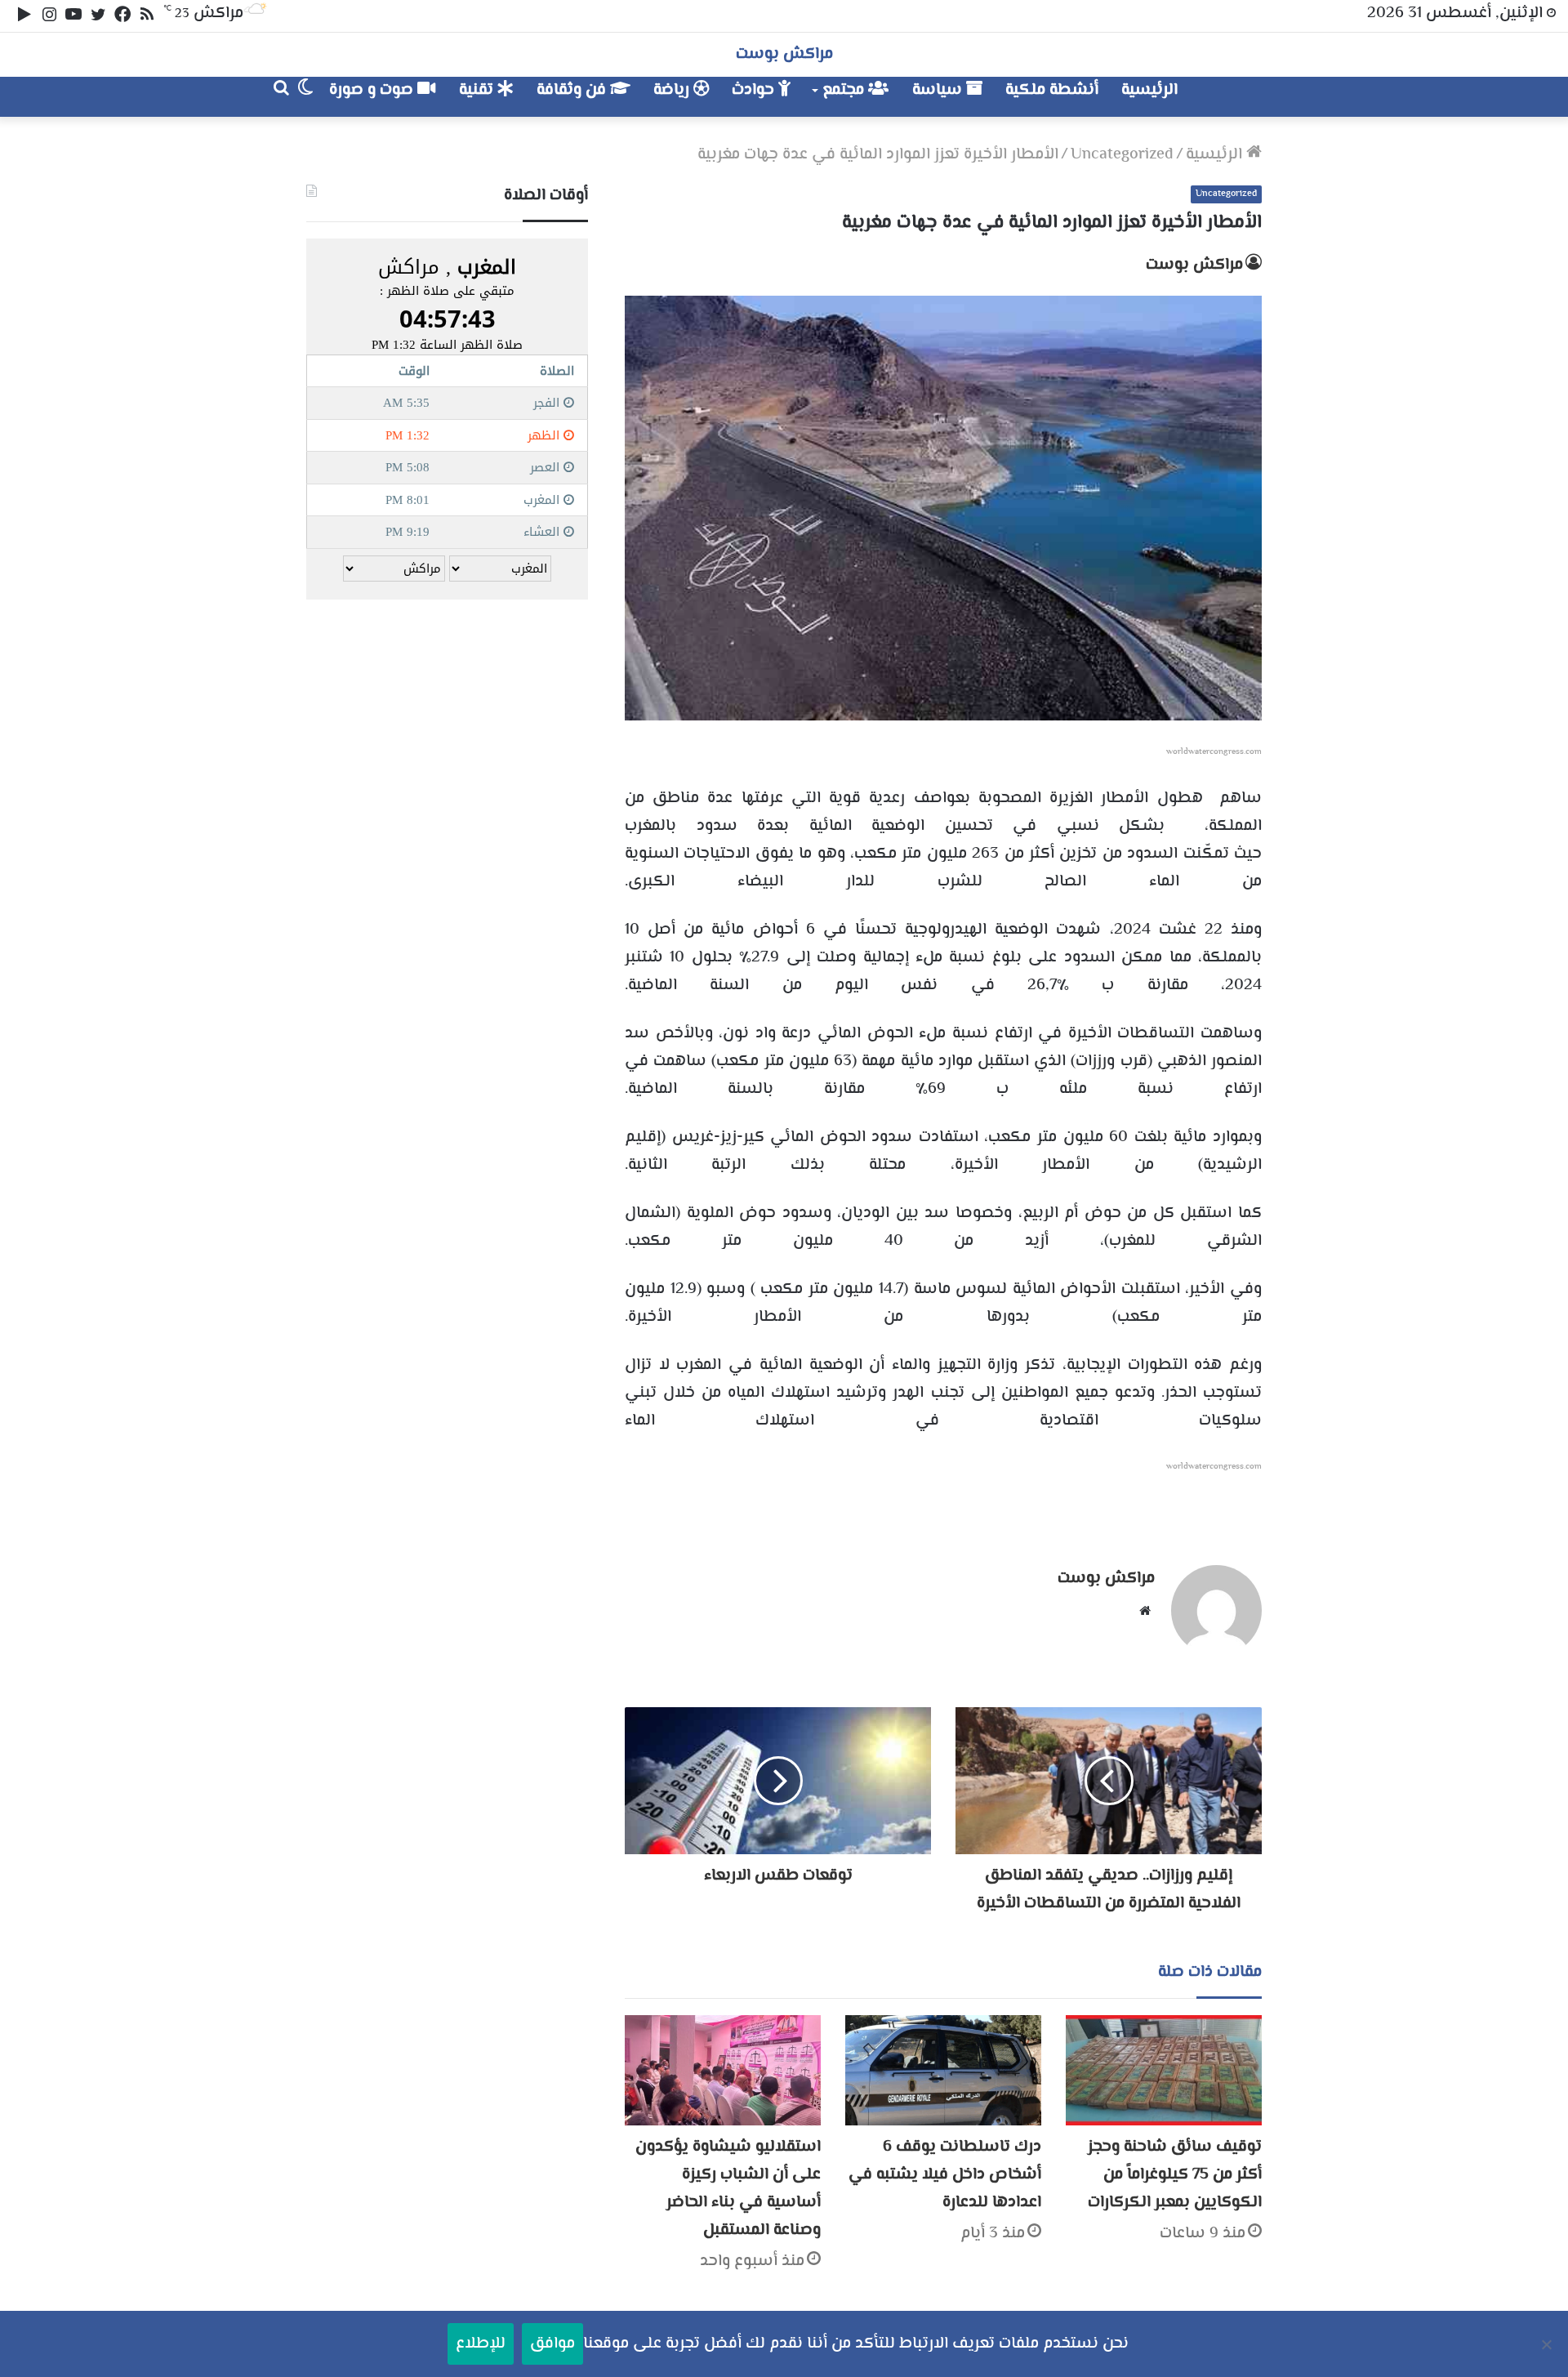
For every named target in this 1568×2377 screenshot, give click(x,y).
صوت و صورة (373, 90)
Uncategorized (1122, 155)
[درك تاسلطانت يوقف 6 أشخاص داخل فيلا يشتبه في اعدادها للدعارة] (943, 2070)
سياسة (939, 90)
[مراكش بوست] (1244, 97)
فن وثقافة (573, 90)
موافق (552, 2344)
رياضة (673, 90)
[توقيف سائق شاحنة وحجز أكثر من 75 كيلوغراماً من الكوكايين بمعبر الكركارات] (1164, 2070)
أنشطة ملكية (1052, 90)
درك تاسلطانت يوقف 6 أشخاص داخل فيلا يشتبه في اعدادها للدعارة (945, 2175)
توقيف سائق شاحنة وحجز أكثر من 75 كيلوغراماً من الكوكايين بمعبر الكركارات (1175, 2175)
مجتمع (845, 90)
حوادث (755, 90)
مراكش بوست (1194, 265)
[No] (1548, 2344)
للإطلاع (481, 2344)
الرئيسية (1149, 90)
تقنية (478, 90)
